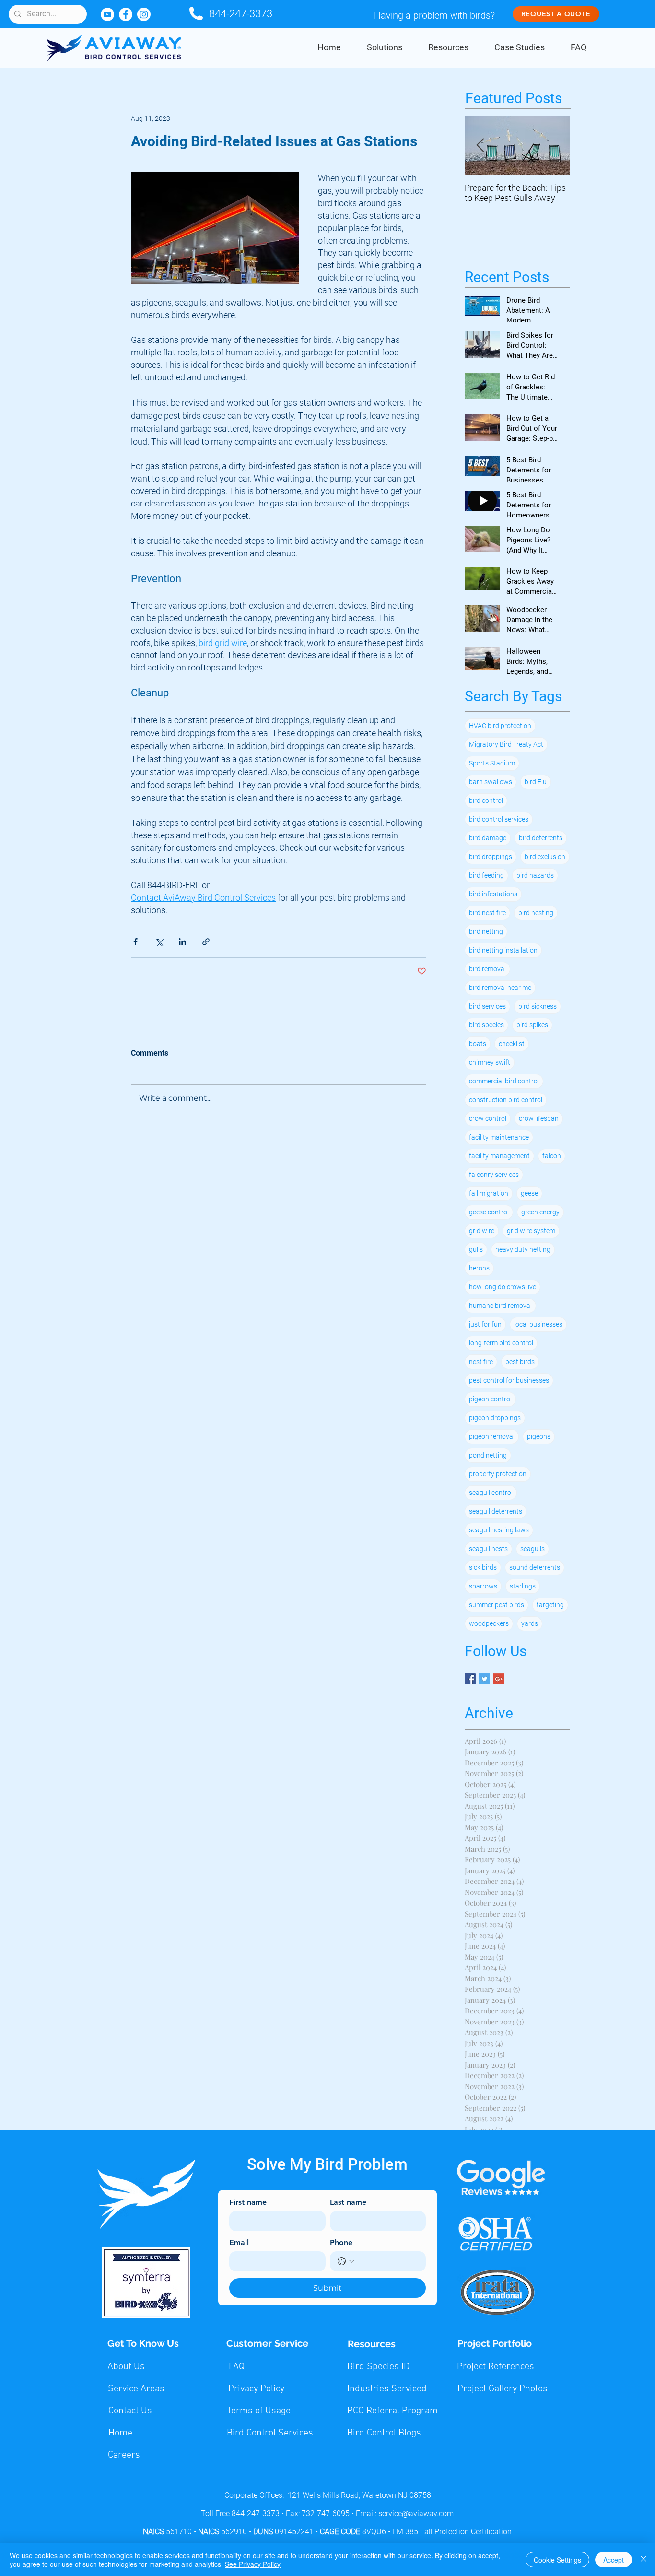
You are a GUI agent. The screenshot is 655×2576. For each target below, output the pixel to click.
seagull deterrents (496, 1511)
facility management (499, 1156)
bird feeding (486, 875)
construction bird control (506, 1100)
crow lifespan (539, 1118)
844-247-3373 (241, 14)
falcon (552, 1156)
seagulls (532, 1549)
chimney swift (490, 1062)
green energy (540, 1212)
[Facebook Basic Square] (470, 1679)
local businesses (538, 1324)
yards (530, 1623)
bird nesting (536, 913)
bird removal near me (500, 988)
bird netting (486, 931)
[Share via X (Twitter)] (159, 942)
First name (248, 2202)
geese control (489, 1212)
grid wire (482, 1231)
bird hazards (535, 875)
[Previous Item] (480, 146)
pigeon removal (492, 1436)
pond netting (488, 1455)
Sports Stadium (492, 763)
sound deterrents (535, 1567)
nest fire (481, 1362)
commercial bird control (504, 1081)
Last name (348, 2202)
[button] (385, 47)
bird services (487, 1006)
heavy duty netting (523, 1249)
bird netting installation (503, 950)
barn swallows (491, 782)
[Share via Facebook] (135, 942)
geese (529, 1193)
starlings (523, 1586)
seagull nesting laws (499, 1530)
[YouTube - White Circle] (107, 14)
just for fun (485, 1324)
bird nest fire (487, 913)
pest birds (520, 1362)
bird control (486, 800)
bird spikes (532, 1025)
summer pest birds (497, 1605)
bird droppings (491, 857)
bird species (486, 1025)
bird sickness (538, 1006)
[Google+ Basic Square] (499, 1679)
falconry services (494, 1175)
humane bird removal (500, 1306)
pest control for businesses (509, 1380)
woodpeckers (489, 1623)
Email (239, 2242)
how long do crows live (503, 1287)
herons (479, 1268)
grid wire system (531, 1231)
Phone (341, 2242)
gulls (476, 1249)
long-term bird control (501, 1343)
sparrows (483, 1586)
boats (478, 1044)
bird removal (487, 969)
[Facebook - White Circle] (126, 14)
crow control (488, 1118)
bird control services (499, 819)
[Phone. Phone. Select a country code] (346, 2261)
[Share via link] (206, 942)
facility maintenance (499, 1137)
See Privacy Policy (253, 2564)
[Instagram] (144, 14)
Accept (614, 2560)
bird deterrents (541, 838)
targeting (550, 1605)
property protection (498, 1474)
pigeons (539, 1436)
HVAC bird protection (500, 726)
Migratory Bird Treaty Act (506, 744)
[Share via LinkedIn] (182, 942)
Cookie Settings (557, 2560)
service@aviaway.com (416, 2513)
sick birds (483, 1567)
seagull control (491, 1493)
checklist (512, 1044)
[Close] (643, 2560)
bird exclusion (545, 857)
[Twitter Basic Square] (485, 1679)
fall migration (489, 1193)
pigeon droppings (495, 1418)
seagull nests (488, 1549)
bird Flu (536, 782)
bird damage (488, 838)
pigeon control (490, 1399)
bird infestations (493, 894)
